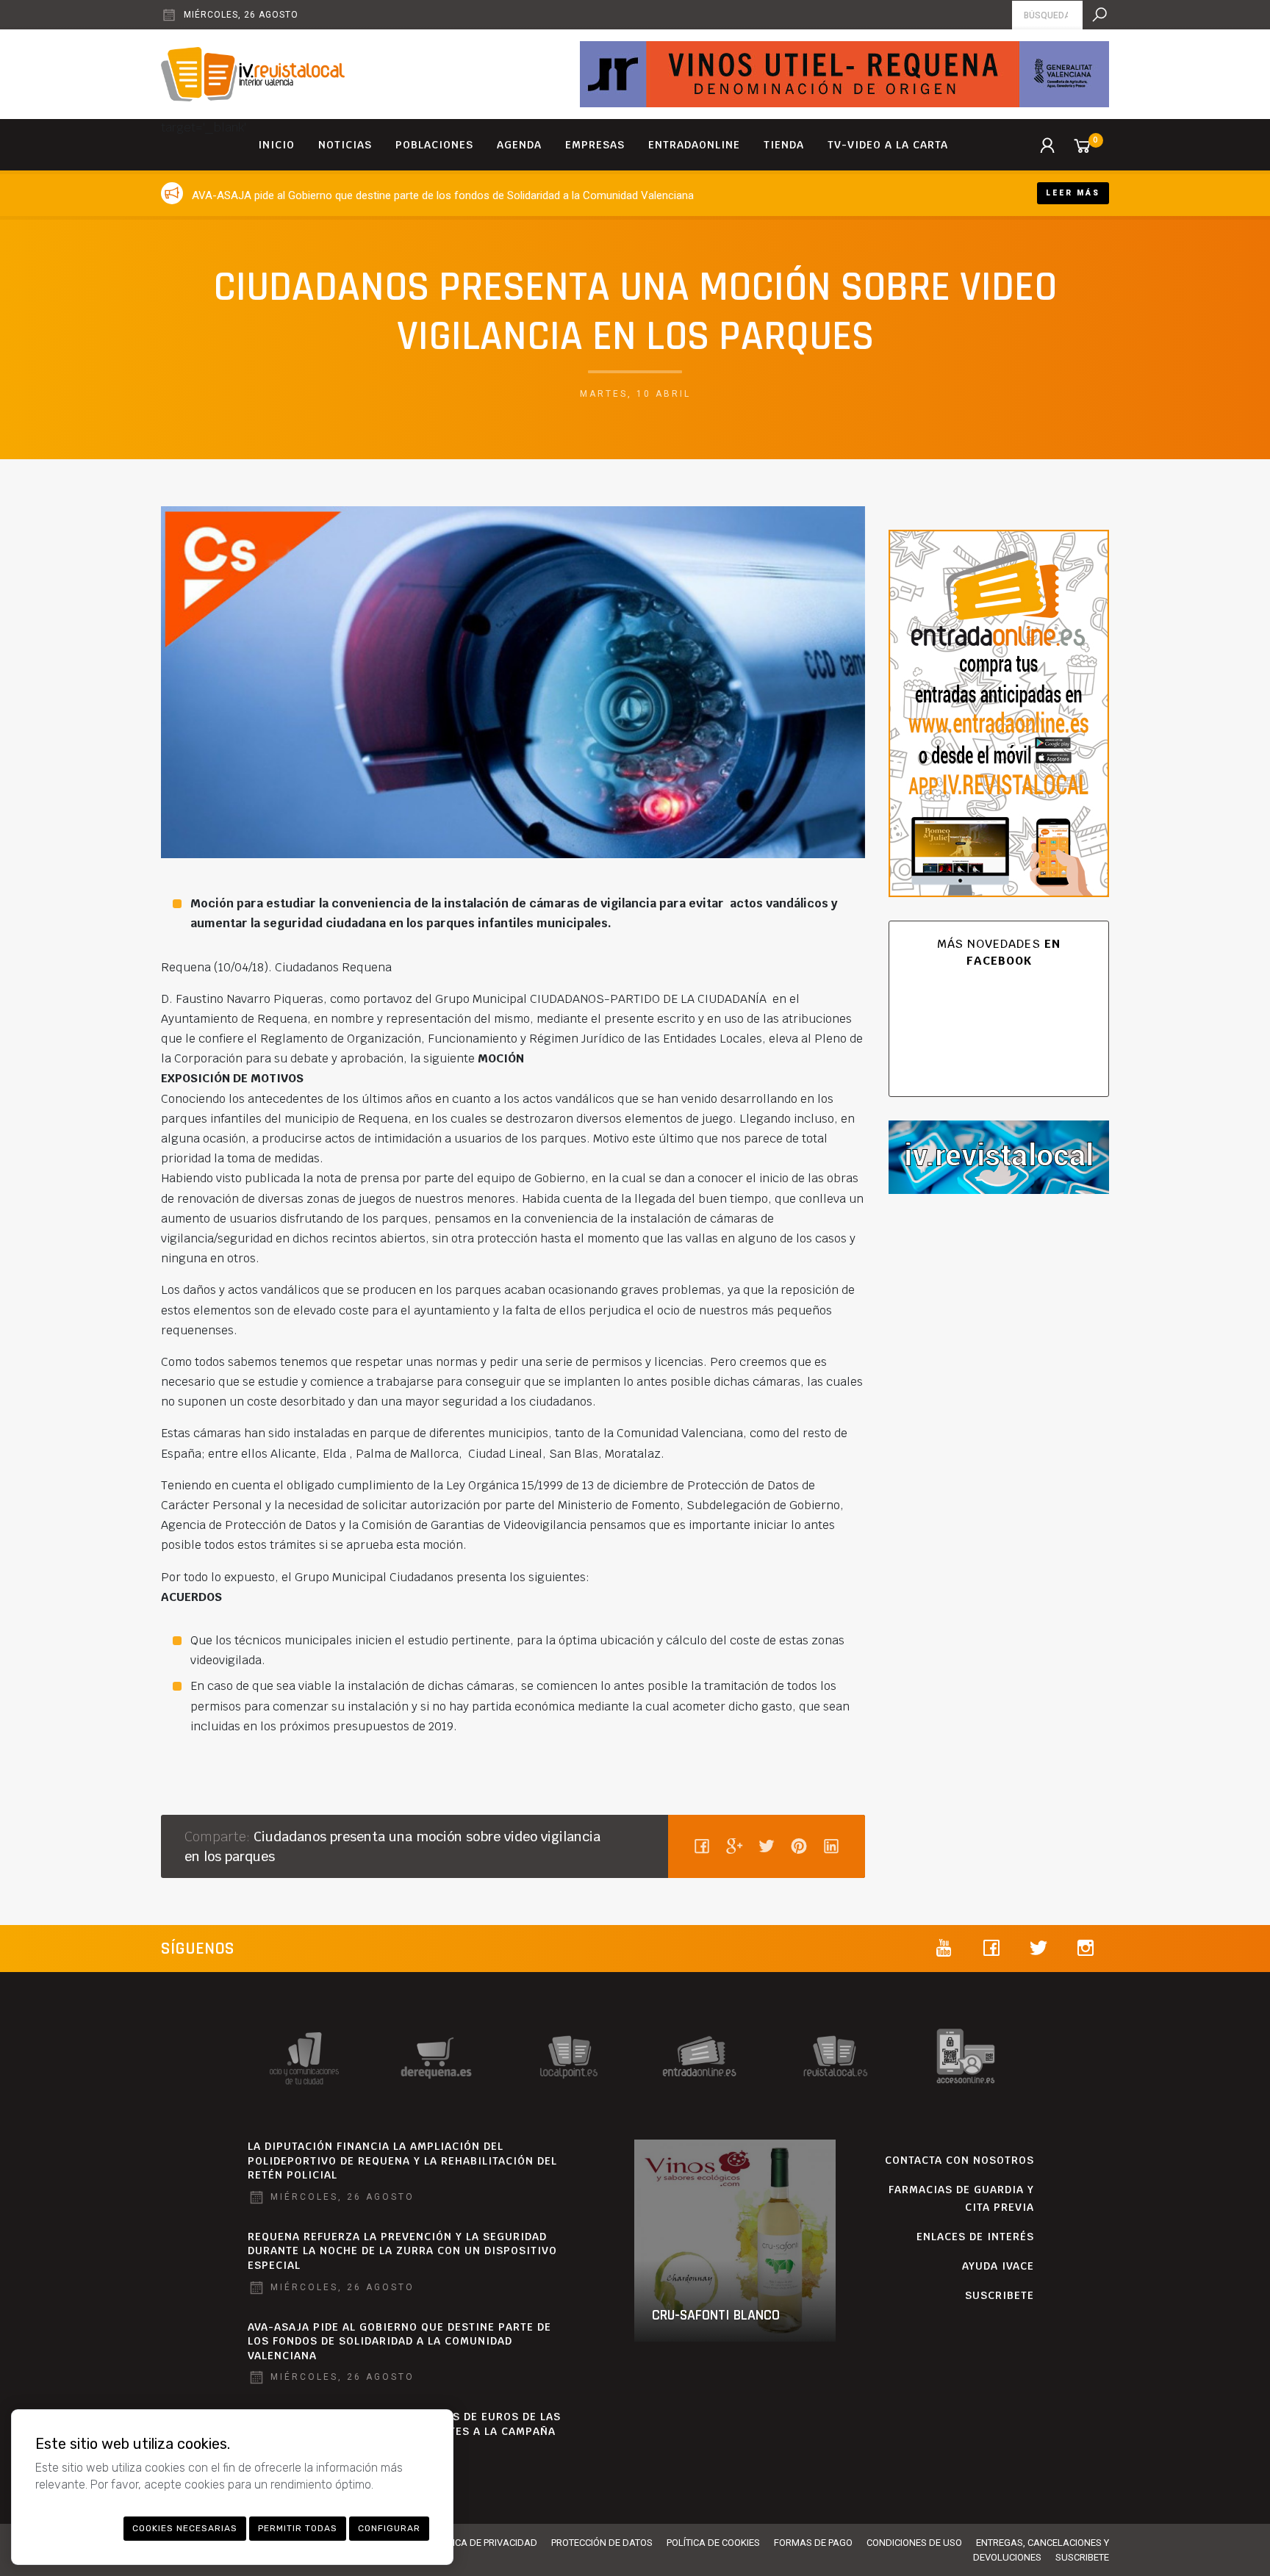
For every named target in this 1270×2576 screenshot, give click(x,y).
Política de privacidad (483, 2543)
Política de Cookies (713, 2543)
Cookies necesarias (185, 2528)
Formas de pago (813, 2543)
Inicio (276, 145)
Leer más (1073, 193)
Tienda (784, 145)
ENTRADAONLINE (694, 145)
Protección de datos (602, 2543)
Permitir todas (298, 2528)
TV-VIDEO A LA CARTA (888, 145)
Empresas (595, 145)
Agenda (519, 145)
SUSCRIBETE (1000, 2295)
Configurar (389, 2528)
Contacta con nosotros (959, 2160)
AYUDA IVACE (998, 2266)
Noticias (345, 145)
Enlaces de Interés (975, 2237)
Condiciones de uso (914, 2543)
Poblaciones (434, 145)
